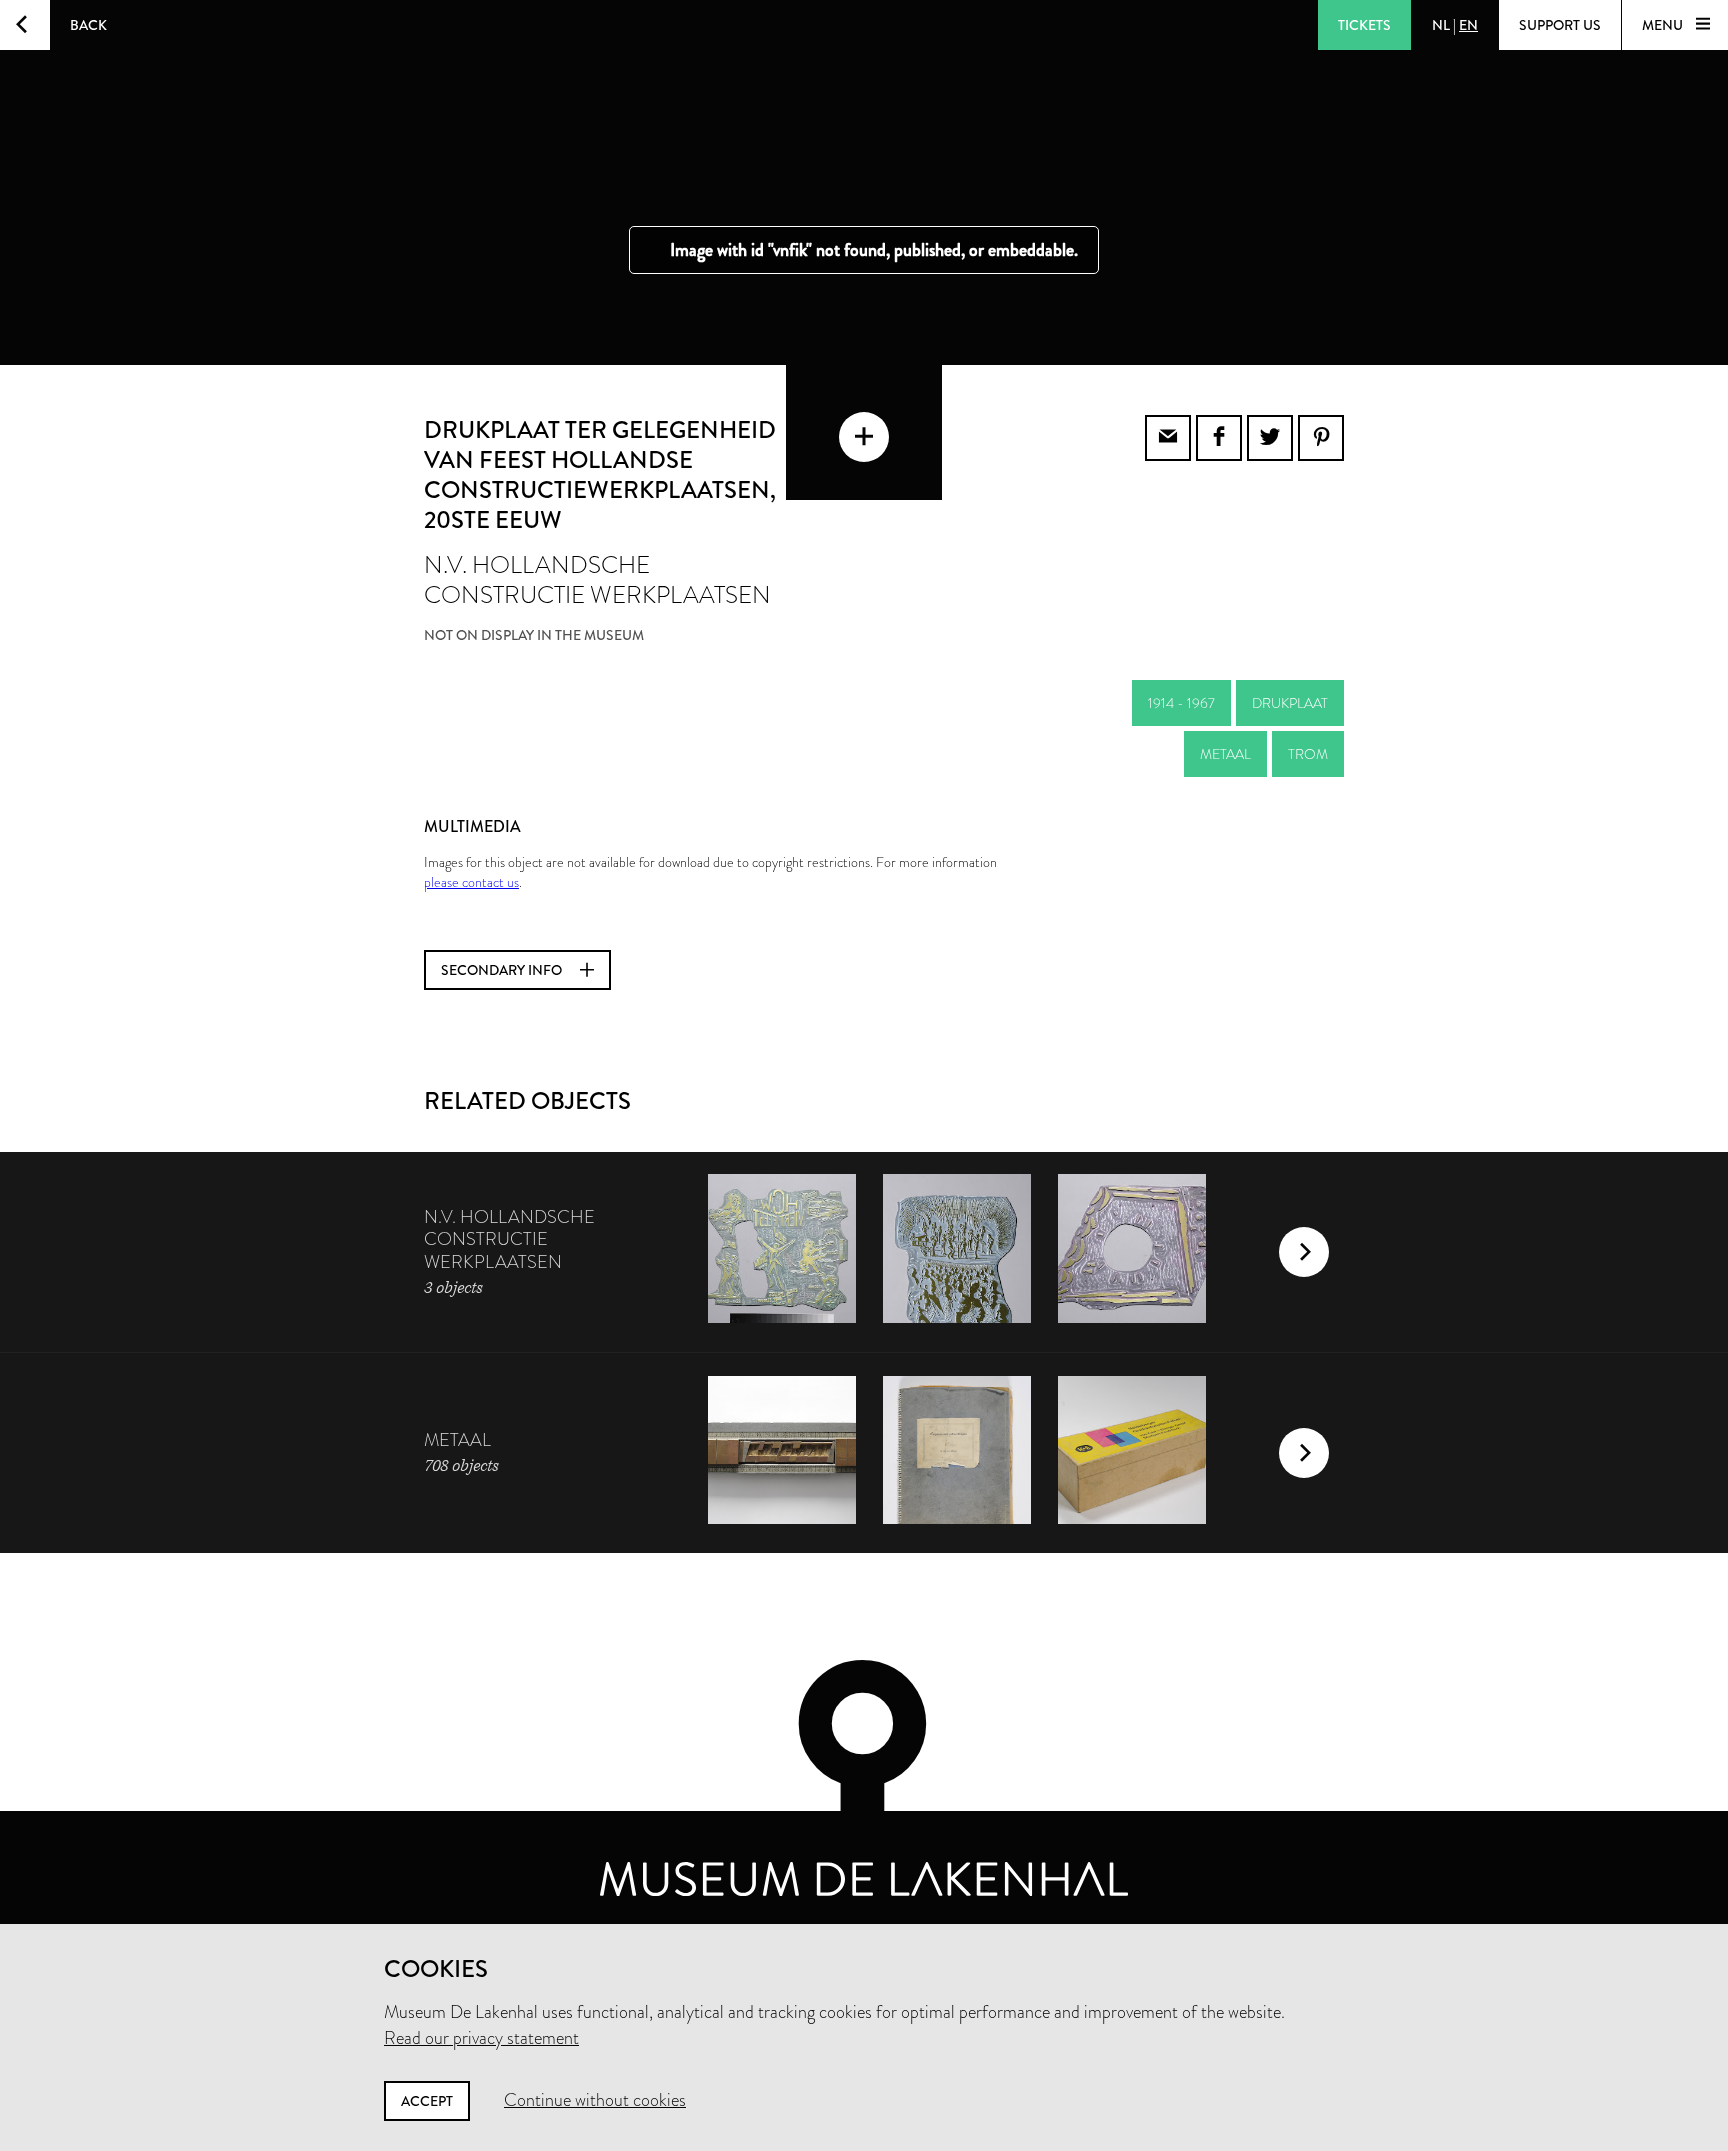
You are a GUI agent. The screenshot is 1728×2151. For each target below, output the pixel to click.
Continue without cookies (595, 2100)
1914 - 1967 (1181, 703)
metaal (1225, 754)
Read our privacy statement (481, 2038)
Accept (427, 2101)
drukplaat (1290, 703)
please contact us (471, 882)
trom (1308, 754)
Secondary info (503, 970)
